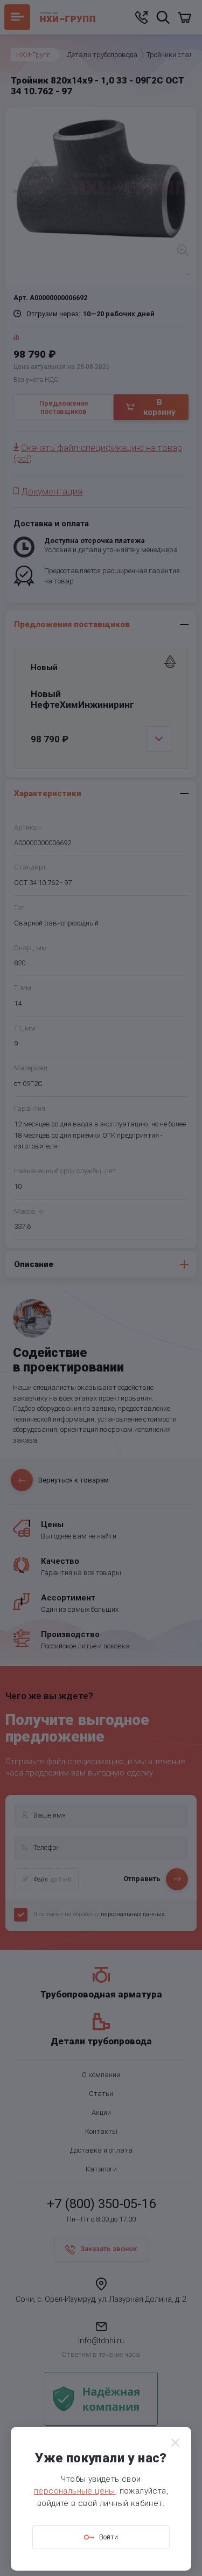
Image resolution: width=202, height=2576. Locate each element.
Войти (109, 2537)
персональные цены (75, 2491)
